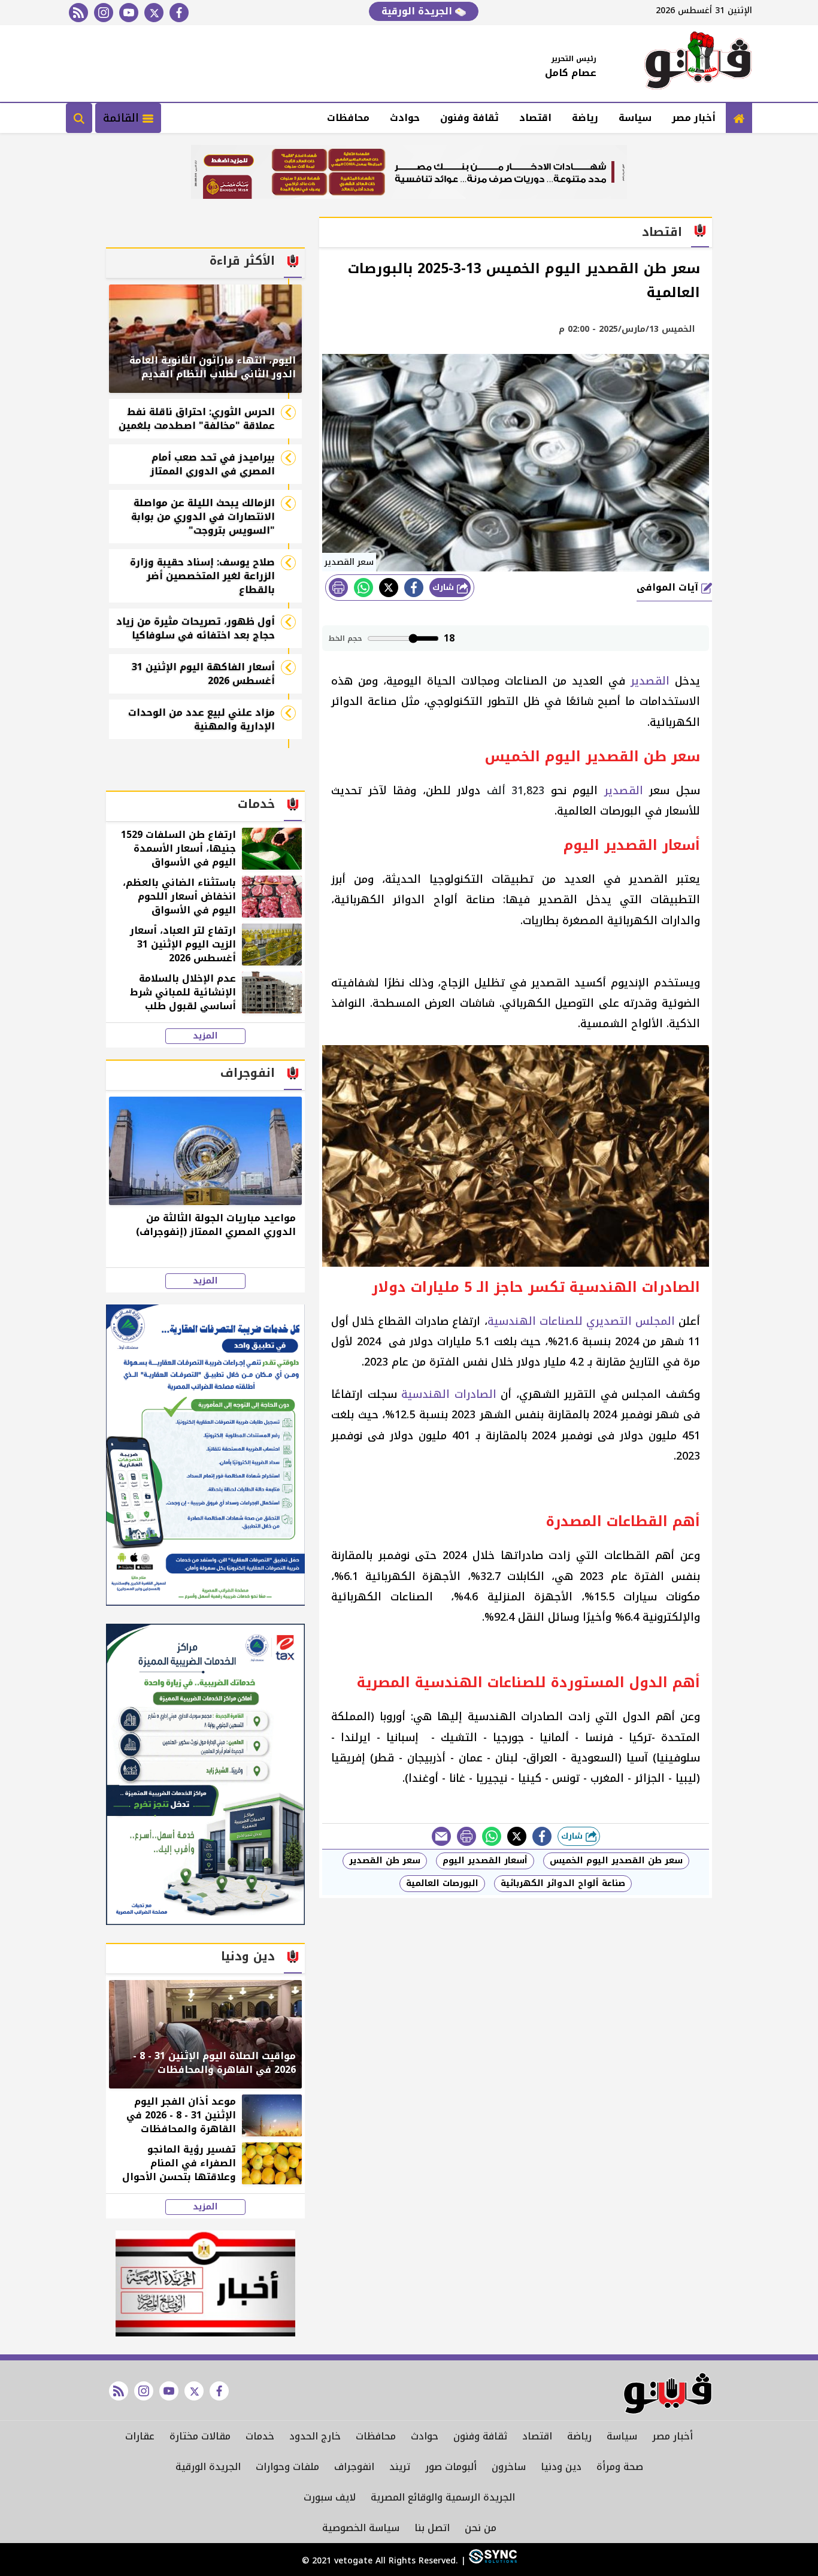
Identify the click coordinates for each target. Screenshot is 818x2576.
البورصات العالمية (442, 1883)
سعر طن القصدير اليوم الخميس (616, 1861)
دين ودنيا (561, 2467)
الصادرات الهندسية (449, 1394)
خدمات (260, 2436)
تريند (400, 2467)
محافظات (348, 118)
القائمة (123, 118)
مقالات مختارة (200, 2436)
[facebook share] (414, 588)
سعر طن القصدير (385, 1861)
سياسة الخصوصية (361, 2528)
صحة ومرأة (620, 2467)
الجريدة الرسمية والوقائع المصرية (443, 2497)
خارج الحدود (315, 2436)
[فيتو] (698, 63)
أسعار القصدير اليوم (485, 1861)
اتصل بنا (432, 2528)
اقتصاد (535, 118)
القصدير (650, 681)
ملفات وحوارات (287, 2467)
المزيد (205, 1036)
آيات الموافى (669, 587)
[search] (79, 118)
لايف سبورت (330, 2497)
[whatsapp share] (363, 588)
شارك (445, 587)
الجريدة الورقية (418, 11)
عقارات (140, 2436)
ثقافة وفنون (469, 118)
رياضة (585, 118)
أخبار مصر (694, 118)
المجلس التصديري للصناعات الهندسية (581, 1321)
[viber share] (441, 1836)
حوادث (405, 118)
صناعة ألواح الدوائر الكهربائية (563, 1883)
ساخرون (509, 2467)
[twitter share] (389, 588)
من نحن (481, 2528)
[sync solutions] (491, 2561)
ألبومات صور (451, 2467)
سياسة (635, 118)
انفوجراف (354, 2467)
